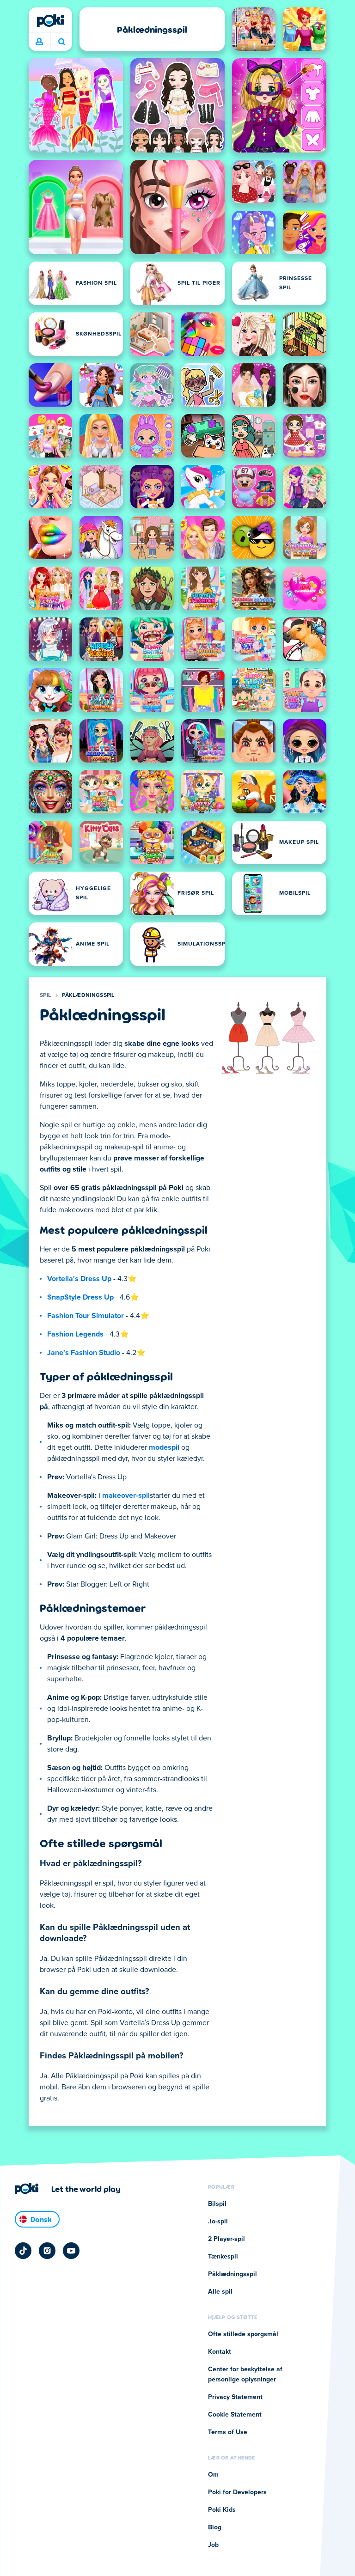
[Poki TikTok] (23, 2251)
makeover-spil (126, 1496)
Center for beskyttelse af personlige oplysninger (245, 2375)
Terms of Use (228, 2432)
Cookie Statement (235, 2415)
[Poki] (50, 21)
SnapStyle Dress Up (80, 1297)
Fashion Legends (75, 1334)
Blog (215, 2527)
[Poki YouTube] (71, 2251)
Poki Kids (222, 2510)
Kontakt (220, 2352)
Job (213, 2545)
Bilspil (217, 2204)
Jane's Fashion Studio (84, 1353)
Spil (45, 995)
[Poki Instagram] (47, 2251)
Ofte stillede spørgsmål (243, 2334)
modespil (164, 1447)
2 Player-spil (226, 2239)
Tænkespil (223, 2257)
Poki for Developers (237, 2492)
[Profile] (39, 42)
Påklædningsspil (88, 995)
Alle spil (220, 2292)
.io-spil (218, 2222)
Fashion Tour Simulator (86, 1316)
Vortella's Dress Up (79, 1279)
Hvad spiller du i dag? (61, 42)
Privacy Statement (235, 2397)
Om (213, 2475)
